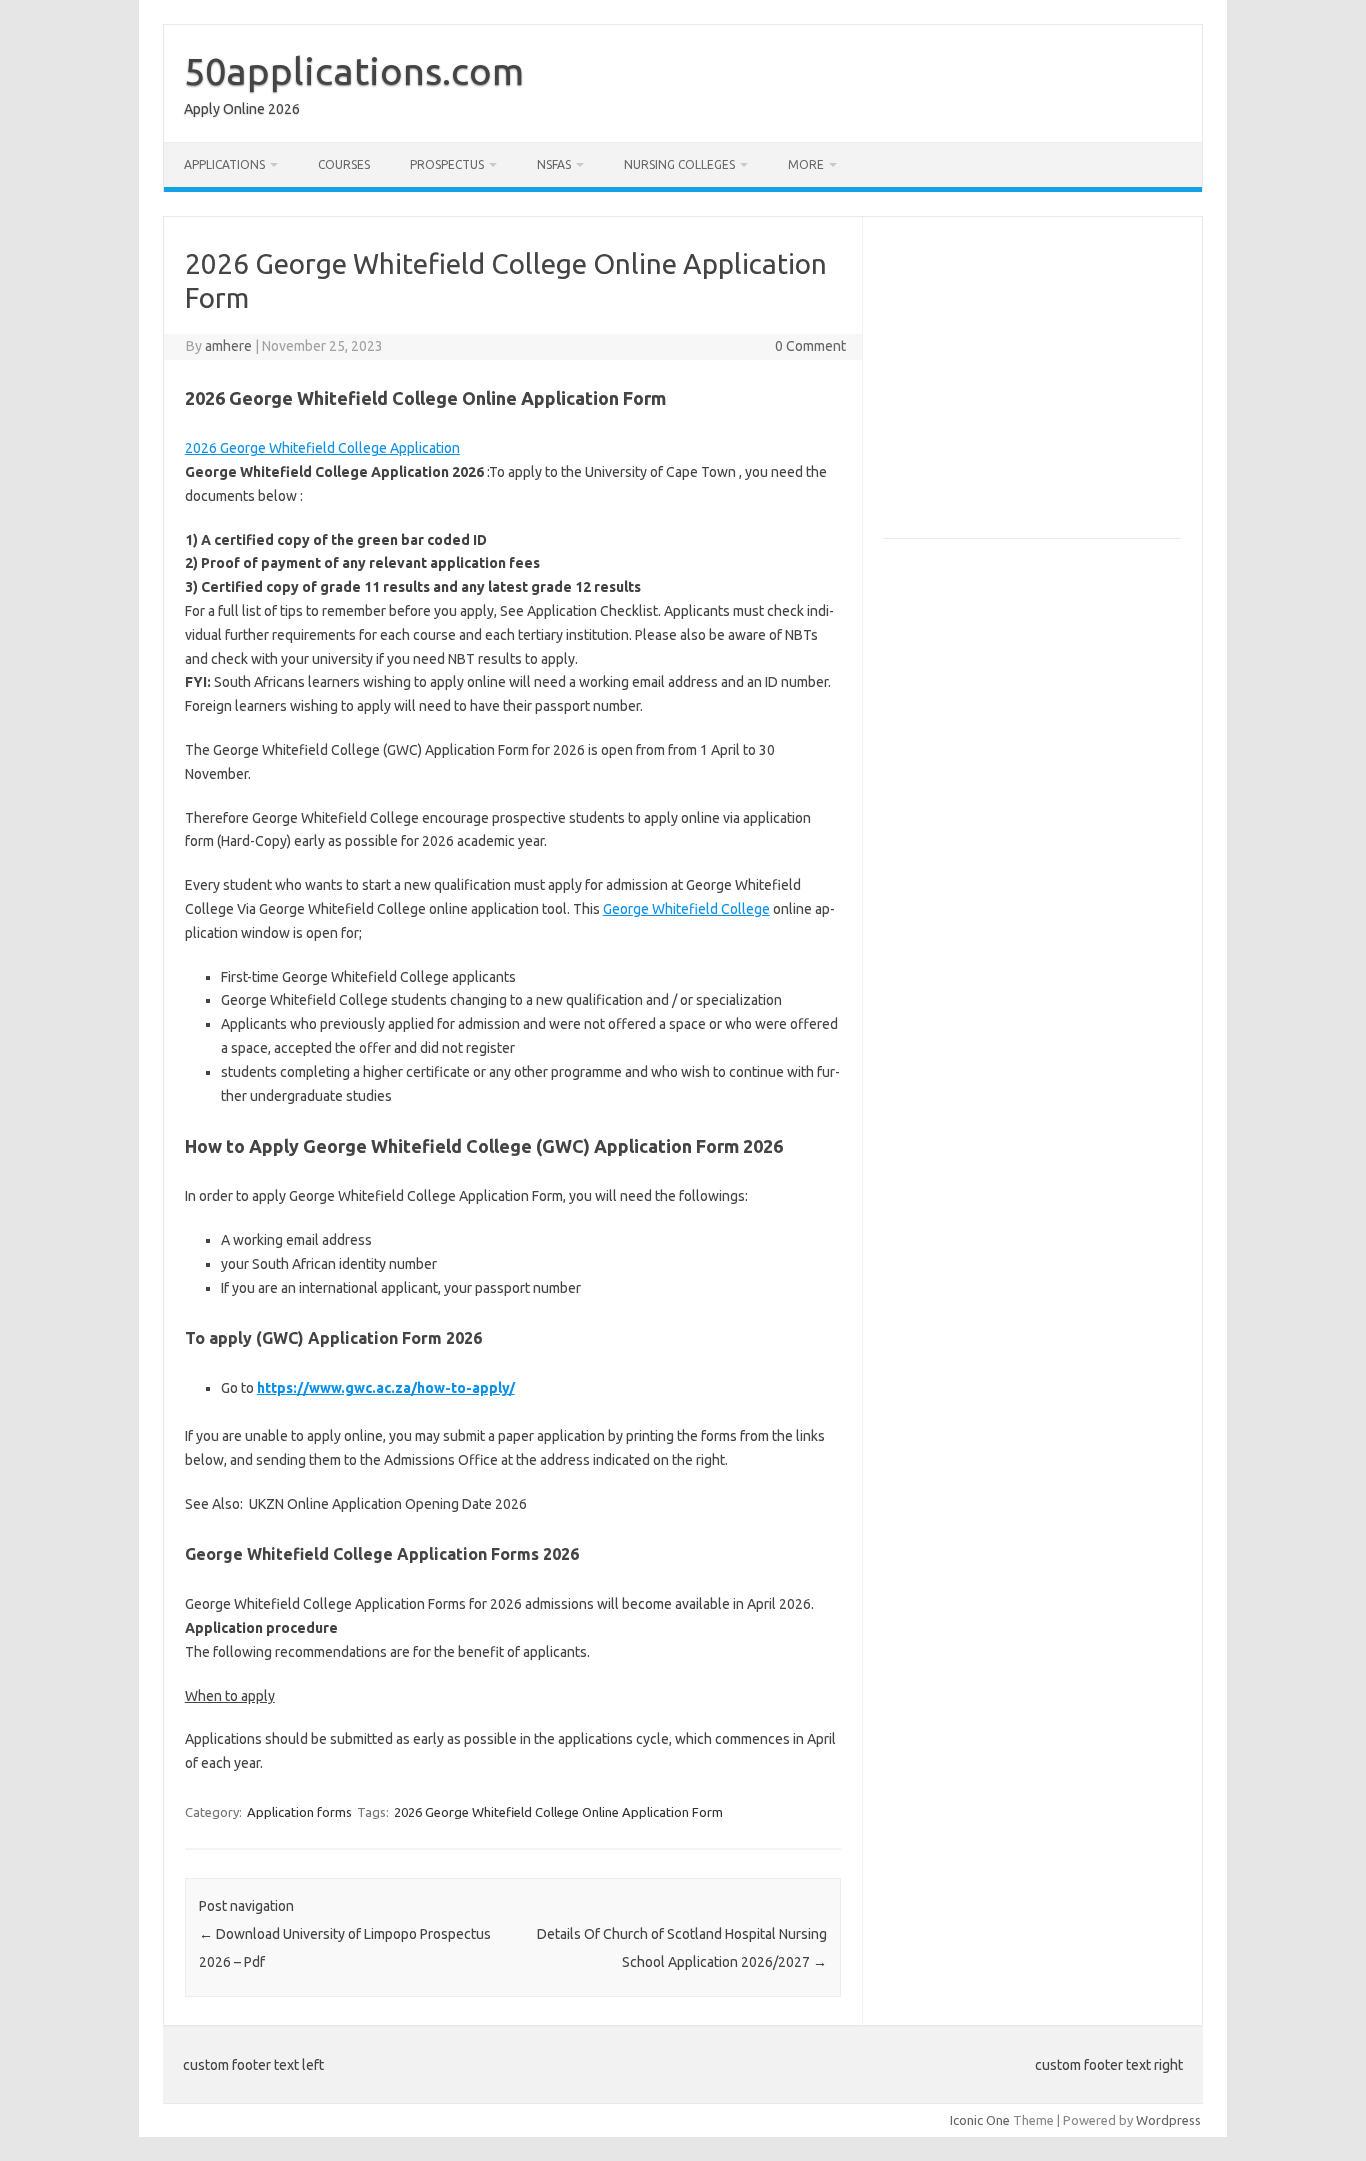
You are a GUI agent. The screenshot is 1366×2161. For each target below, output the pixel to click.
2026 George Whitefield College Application (322, 448)
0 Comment (810, 346)
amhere (228, 346)
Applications (224, 164)
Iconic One (980, 2120)
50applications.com (354, 71)
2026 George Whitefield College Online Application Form (558, 1812)
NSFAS (554, 164)
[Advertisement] (1051, 386)
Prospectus (447, 164)
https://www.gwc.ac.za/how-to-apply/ (386, 1388)
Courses (344, 164)
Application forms (299, 1812)
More (806, 164)
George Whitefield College (686, 909)
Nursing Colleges (679, 164)
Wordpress (1168, 2120)
